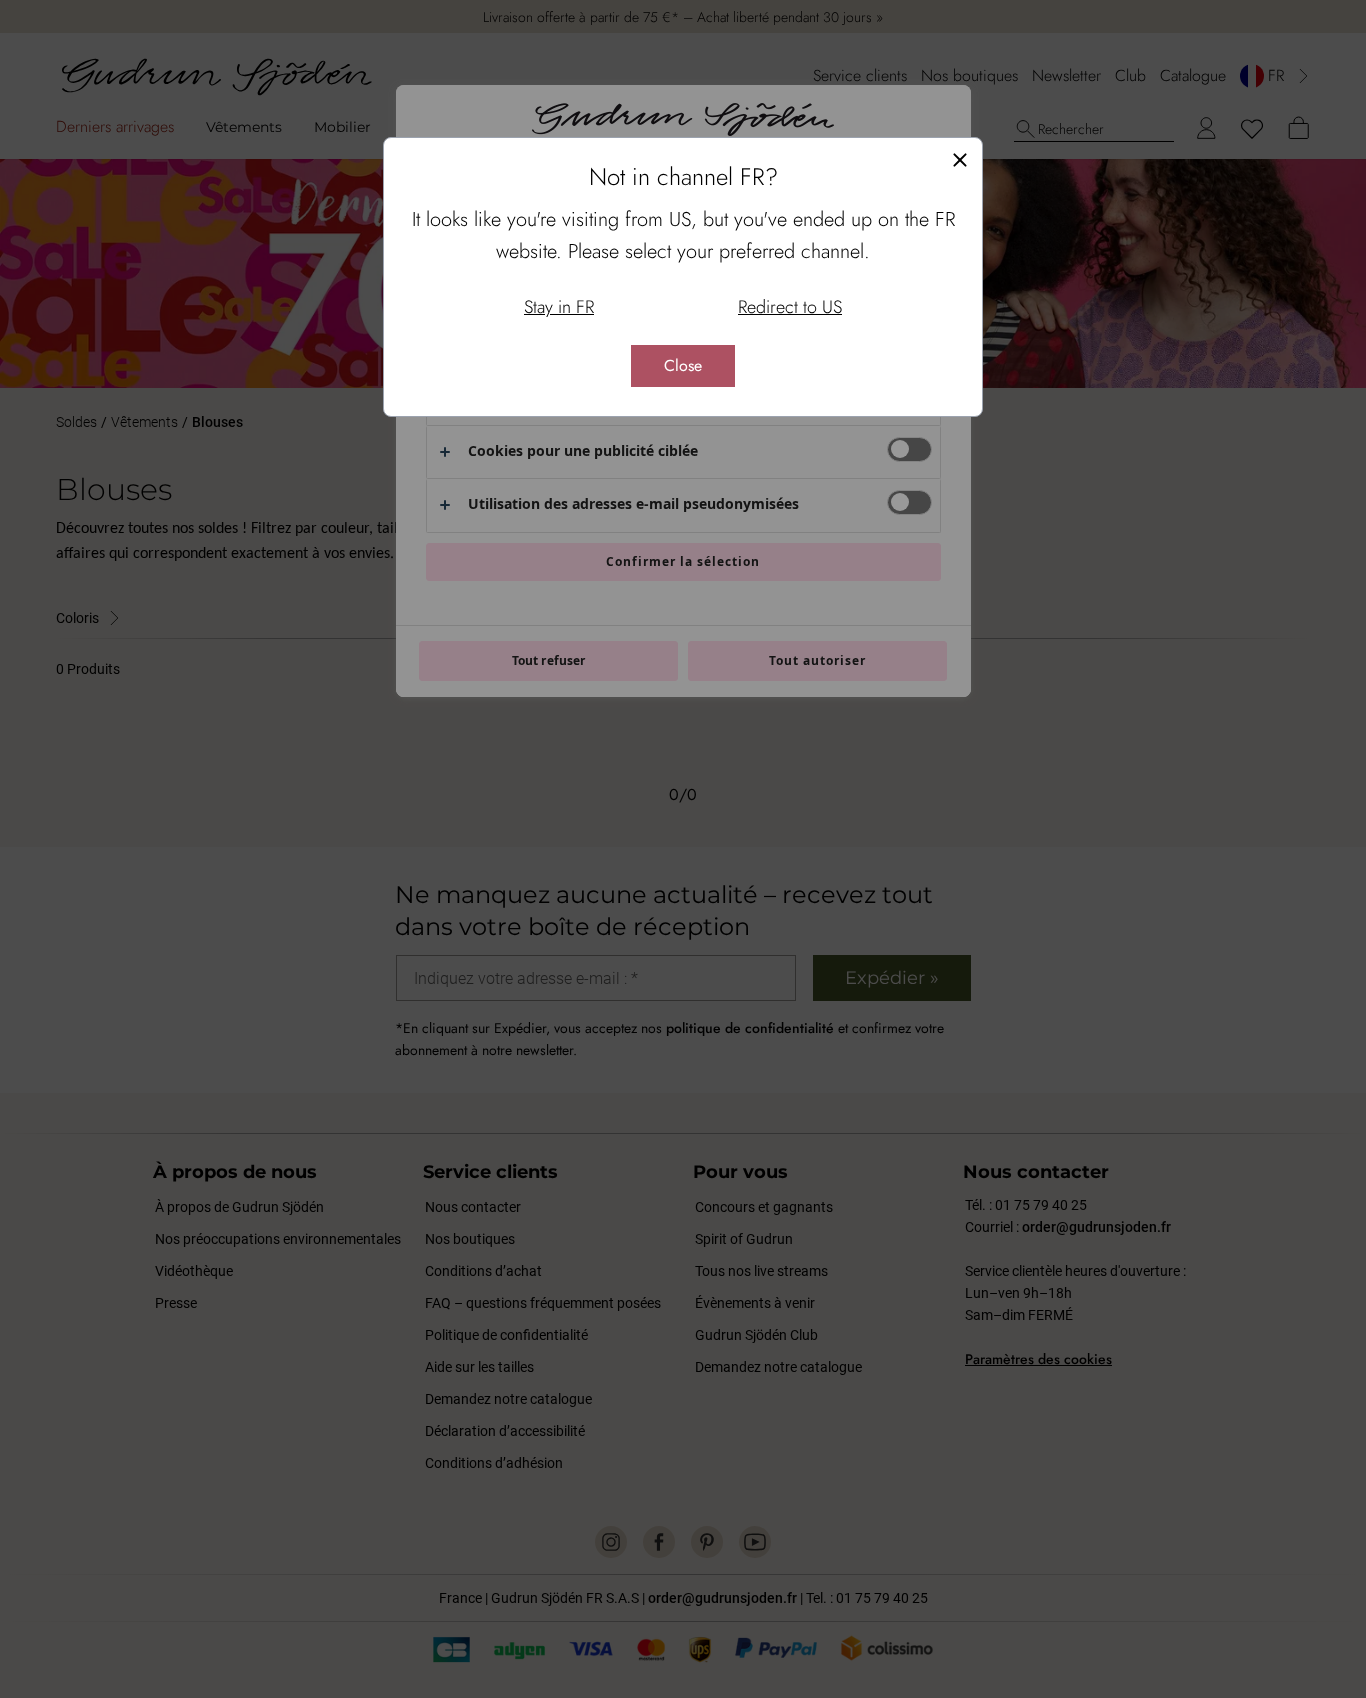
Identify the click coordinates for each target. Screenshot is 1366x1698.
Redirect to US (790, 307)
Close (683, 365)
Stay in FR (559, 307)
